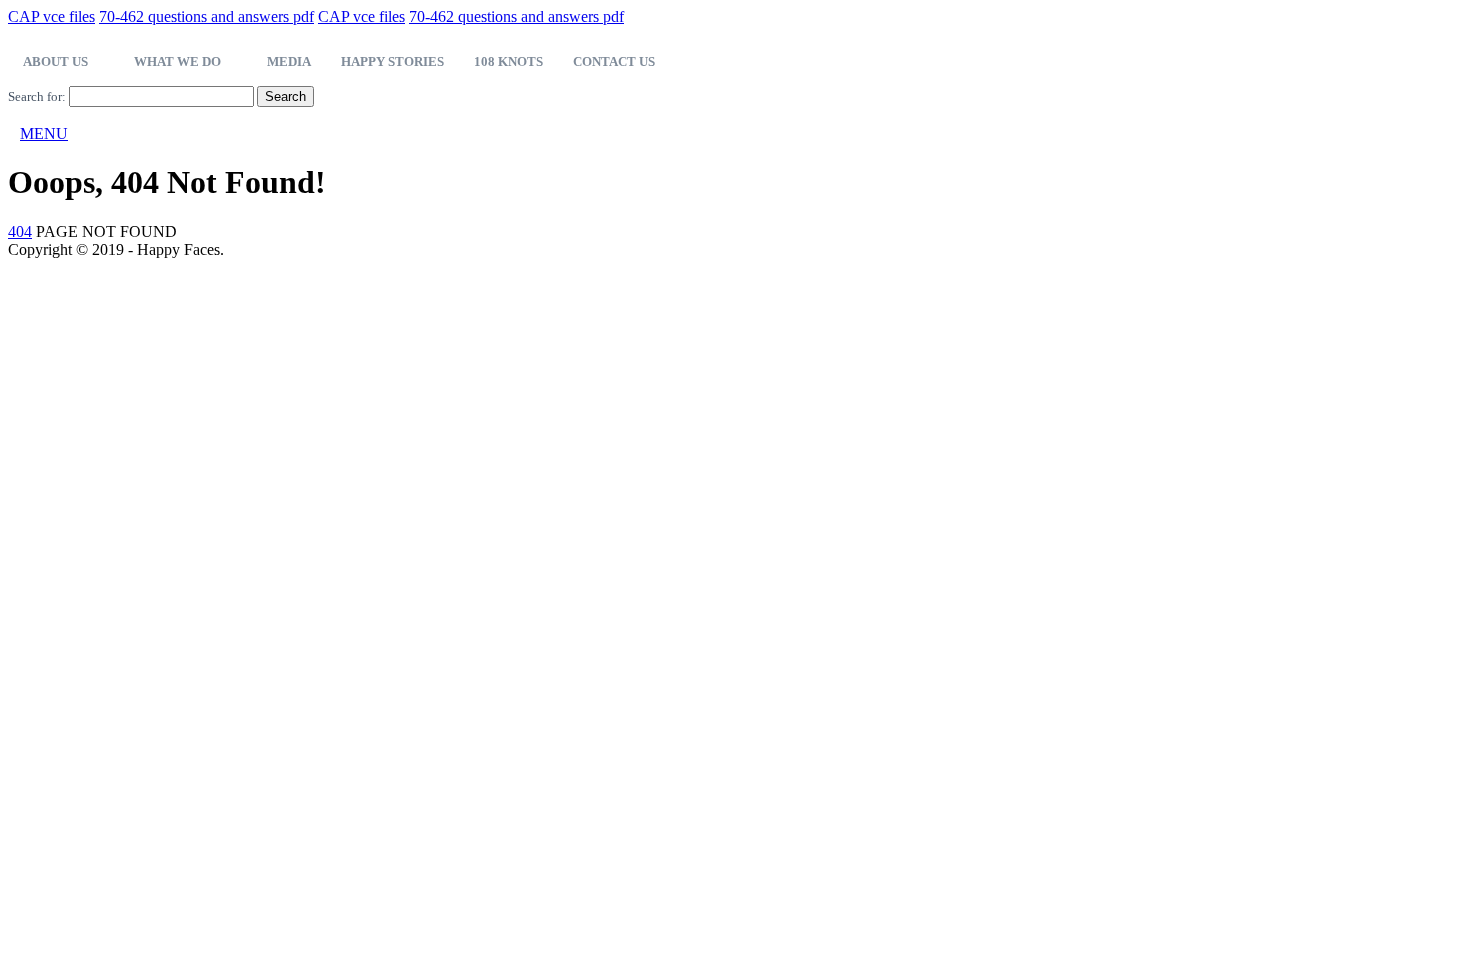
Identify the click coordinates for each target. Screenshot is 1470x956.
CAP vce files (51, 16)
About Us (55, 61)
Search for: (37, 96)
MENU (44, 133)
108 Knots (508, 61)
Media (289, 61)
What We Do (177, 61)
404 (20, 231)
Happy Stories (392, 61)
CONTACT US (614, 61)
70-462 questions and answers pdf (206, 16)
